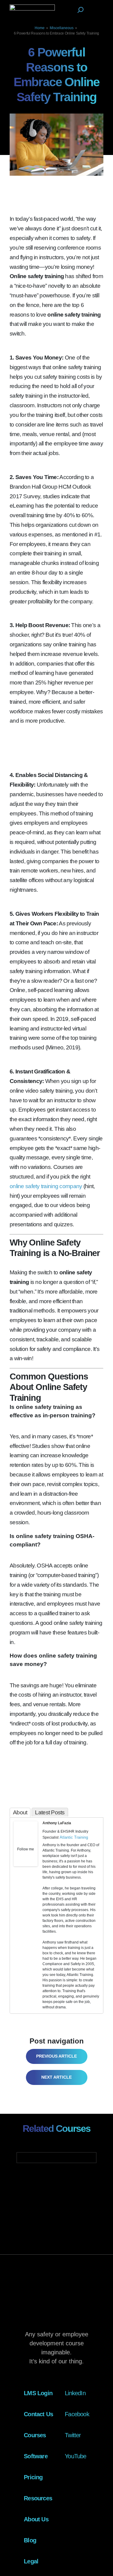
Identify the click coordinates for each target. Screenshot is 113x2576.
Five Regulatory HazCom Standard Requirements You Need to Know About (56, 2056)
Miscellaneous (62, 28)
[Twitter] (26, 1857)
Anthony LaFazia (57, 1823)
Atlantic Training (74, 1837)
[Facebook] (18, 1857)
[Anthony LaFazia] (26, 1843)
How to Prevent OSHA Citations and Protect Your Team (53, 2077)
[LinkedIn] (33, 1857)
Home (40, 28)
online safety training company (46, 1186)
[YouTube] (26, 1864)
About (20, 1812)
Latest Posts (50, 1812)
